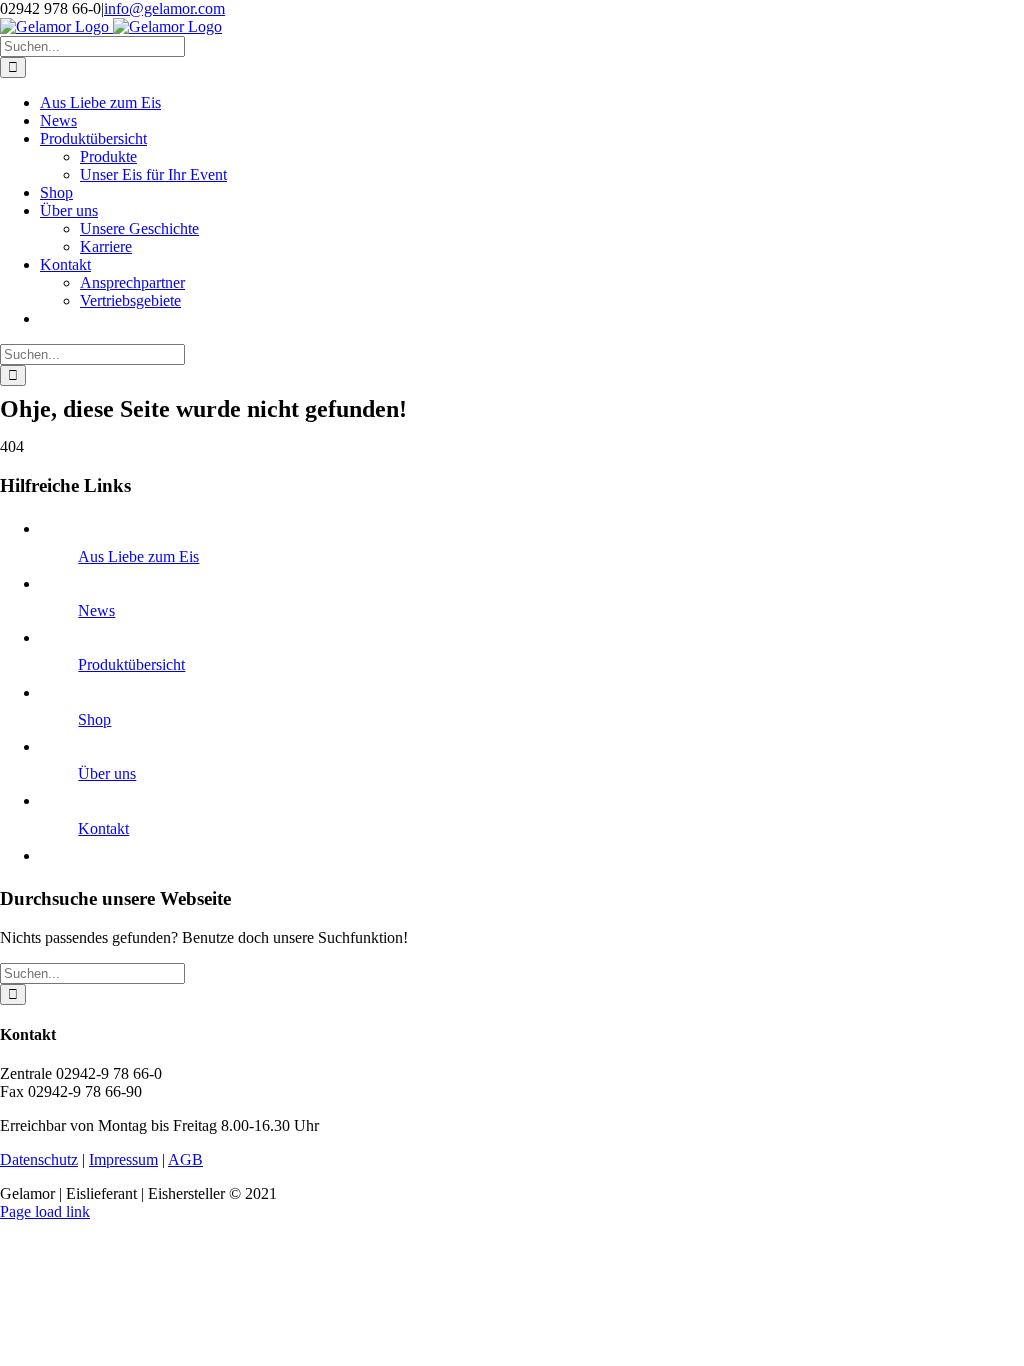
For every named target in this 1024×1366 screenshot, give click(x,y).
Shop (94, 719)
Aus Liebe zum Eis (138, 556)
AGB (185, 1159)
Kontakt (103, 828)
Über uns (107, 773)
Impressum (123, 1159)
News (96, 610)
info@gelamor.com (164, 8)
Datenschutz (39, 1159)
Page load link (45, 1211)
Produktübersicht (131, 664)
